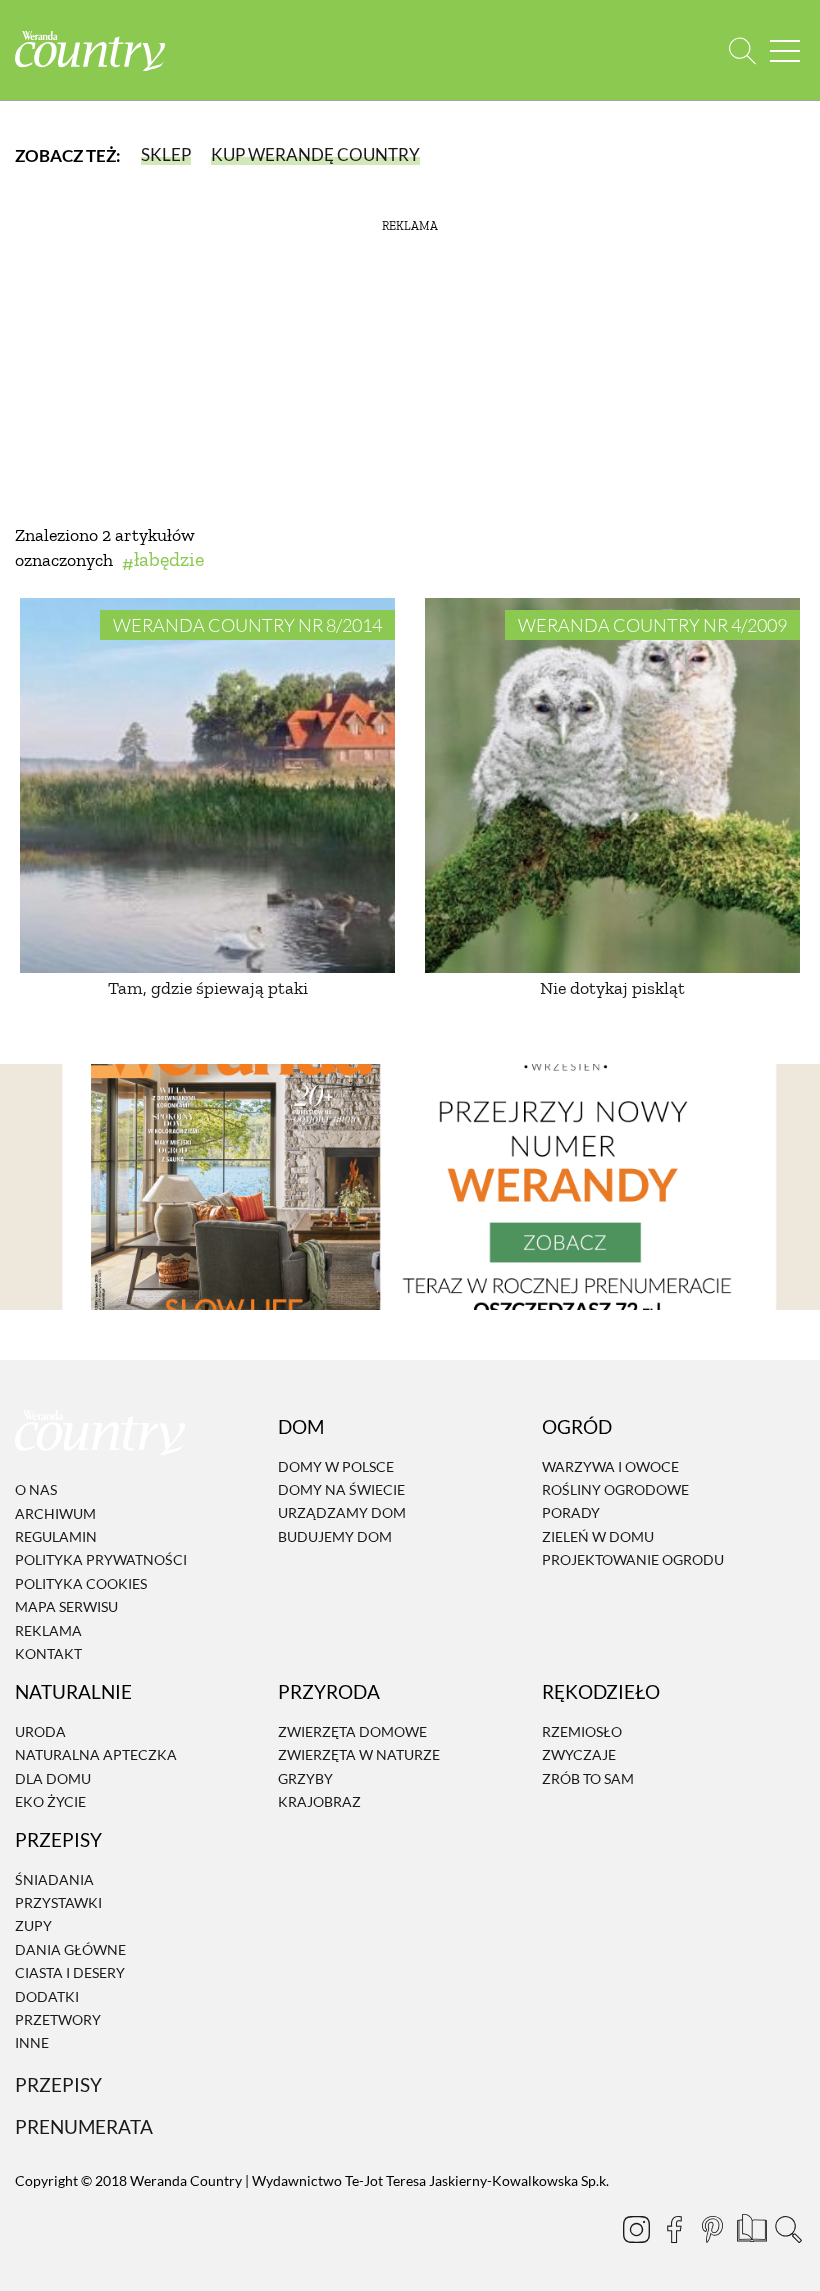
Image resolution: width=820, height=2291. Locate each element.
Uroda (40, 1731)
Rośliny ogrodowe (615, 1489)
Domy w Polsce (336, 1466)
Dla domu (53, 1778)
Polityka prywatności (101, 1560)
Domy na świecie (341, 1489)
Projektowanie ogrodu (633, 1559)
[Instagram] (636, 2229)
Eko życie (50, 1801)
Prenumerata (84, 2126)
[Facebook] (674, 2229)
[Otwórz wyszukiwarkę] (742, 50)
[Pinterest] (712, 2229)
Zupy (33, 1926)
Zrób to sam (588, 1778)
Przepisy (58, 2084)
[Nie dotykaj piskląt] (612, 785)
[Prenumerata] (750, 2226)
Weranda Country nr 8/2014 (247, 625)
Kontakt (48, 1653)
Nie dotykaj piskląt (612, 988)
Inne (32, 2043)
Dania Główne (70, 1949)
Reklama (48, 1630)
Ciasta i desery (70, 1972)
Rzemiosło (582, 1731)
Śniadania (54, 1879)
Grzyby (305, 1778)
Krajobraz (319, 1801)
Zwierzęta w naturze (359, 1754)
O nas (36, 1489)
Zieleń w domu (598, 1536)
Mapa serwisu (66, 1606)
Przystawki (58, 1902)
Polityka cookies (81, 1583)
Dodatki (47, 1996)
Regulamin (56, 1536)
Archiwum (55, 1513)
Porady (571, 1512)
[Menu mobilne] (785, 50)
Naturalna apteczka (96, 1754)
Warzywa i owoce (610, 1466)
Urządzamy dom (342, 1512)
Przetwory (58, 2019)
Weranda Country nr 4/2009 (652, 625)
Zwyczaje (579, 1754)
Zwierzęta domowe (352, 1731)
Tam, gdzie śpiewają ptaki (208, 988)
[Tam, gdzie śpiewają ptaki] (207, 785)
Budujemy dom (335, 1536)
